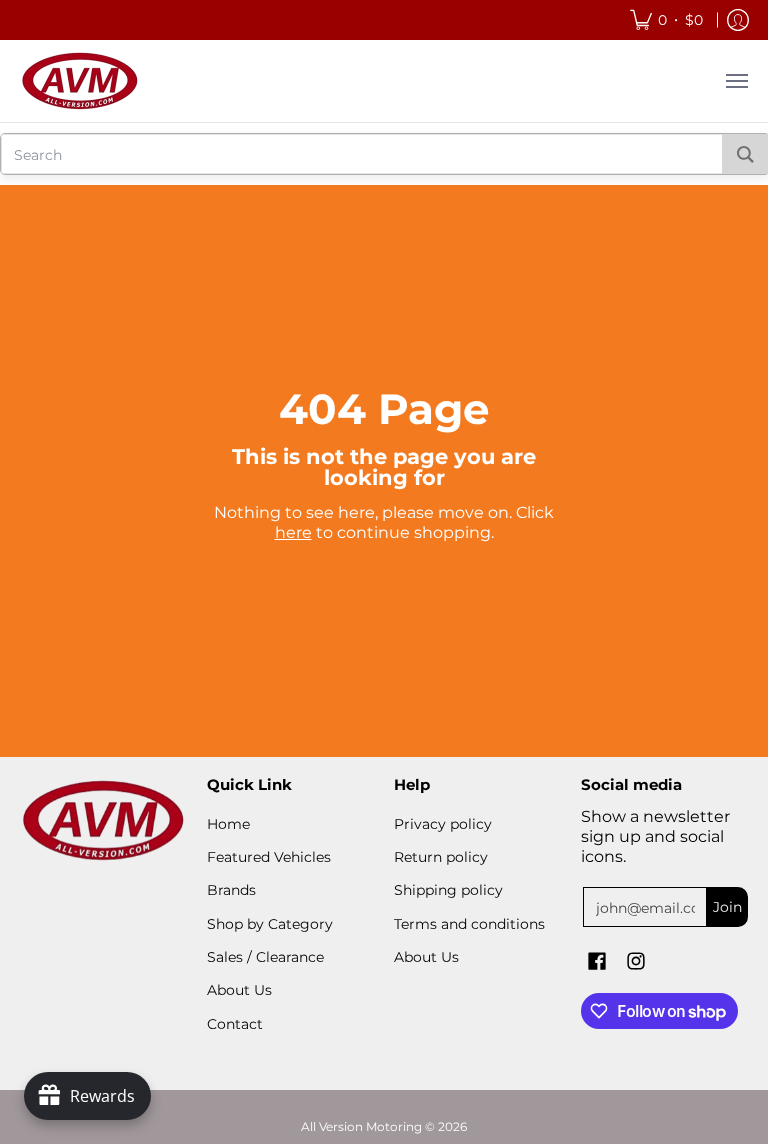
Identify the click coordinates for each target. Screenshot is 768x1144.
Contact (235, 1024)
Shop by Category (270, 924)
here (293, 532)
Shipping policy (448, 890)
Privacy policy (443, 824)
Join (727, 907)
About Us (239, 990)
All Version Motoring (361, 1126)
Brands (231, 890)
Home (228, 824)
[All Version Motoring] (80, 81)
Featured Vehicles (269, 857)
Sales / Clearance (265, 957)
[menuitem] (666, 20)
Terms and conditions (469, 924)
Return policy (441, 857)
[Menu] (736, 81)
